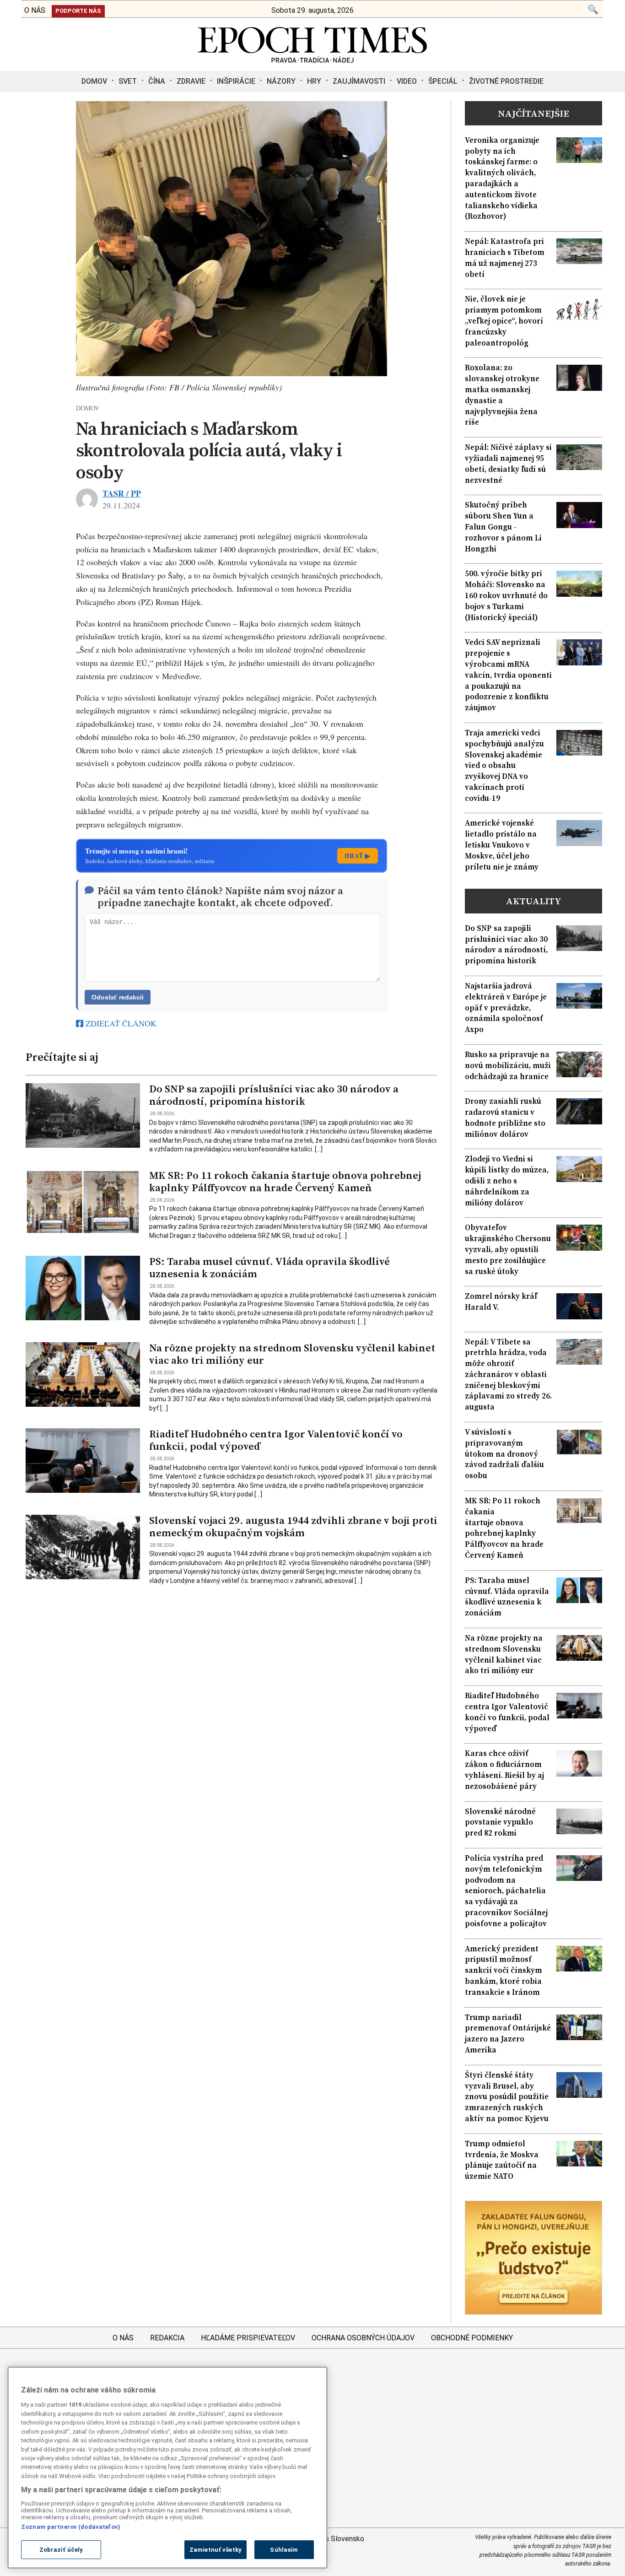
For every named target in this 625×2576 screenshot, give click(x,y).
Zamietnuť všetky (216, 2550)
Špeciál (443, 81)
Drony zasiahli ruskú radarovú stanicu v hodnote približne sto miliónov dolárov (505, 1118)
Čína (157, 81)
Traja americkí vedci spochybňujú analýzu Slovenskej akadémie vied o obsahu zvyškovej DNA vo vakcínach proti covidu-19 (504, 766)
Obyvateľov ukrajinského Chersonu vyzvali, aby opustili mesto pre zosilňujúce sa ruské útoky (508, 1249)
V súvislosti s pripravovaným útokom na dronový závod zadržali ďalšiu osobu (504, 1454)
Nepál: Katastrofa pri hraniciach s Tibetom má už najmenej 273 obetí (505, 258)
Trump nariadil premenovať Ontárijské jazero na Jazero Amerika (508, 2034)
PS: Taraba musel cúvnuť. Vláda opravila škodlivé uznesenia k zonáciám (269, 1268)
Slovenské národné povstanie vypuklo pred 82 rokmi (500, 1823)
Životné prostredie (506, 81)
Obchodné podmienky (472, 2338)
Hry (314, 81)
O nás (123, 2338)
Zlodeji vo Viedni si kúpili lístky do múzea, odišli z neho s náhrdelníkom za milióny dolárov (507, 1181)
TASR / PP (122, 493)
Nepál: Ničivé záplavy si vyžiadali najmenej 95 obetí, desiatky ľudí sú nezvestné (508, 464)
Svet (128, 81)
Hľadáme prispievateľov (248, 2338)
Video (407, 81)
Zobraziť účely (61, 2550)
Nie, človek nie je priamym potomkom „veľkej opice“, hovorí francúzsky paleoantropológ (504, 321)
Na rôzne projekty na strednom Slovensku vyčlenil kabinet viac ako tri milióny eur (292, 1354)
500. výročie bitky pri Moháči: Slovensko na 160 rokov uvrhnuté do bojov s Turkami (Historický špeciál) (506, 595)
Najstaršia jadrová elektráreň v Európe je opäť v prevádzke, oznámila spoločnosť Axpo (506, 1008)
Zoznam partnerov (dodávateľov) (71, 2526)
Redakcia (167, 2338)
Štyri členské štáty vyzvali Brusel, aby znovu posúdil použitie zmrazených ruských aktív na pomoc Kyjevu (507, 2097)
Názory (281, 81)
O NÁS (35, 10)
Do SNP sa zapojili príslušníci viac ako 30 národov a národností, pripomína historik (274, 1095)
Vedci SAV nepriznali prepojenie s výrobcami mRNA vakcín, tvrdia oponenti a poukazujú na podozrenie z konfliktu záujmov (508, 675)
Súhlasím (284, 2550)
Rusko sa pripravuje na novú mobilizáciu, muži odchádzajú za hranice (508, 1066)
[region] (167, 2468)
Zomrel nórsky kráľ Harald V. (501, 1302)
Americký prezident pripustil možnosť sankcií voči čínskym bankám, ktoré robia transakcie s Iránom (504, 1971)
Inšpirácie (236, 81)
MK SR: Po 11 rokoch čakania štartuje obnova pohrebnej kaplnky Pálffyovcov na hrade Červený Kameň (285, 1182)
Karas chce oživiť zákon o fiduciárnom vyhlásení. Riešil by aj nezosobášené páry (504, 1770)
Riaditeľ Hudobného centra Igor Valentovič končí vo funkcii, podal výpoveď (276, 1440)
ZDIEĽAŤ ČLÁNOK (120, 1023)
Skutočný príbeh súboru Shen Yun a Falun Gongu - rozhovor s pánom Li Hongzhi (503, 527)
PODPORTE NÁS (78, 11)
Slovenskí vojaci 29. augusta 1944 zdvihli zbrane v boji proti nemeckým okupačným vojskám (293, 1527)
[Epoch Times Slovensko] (312, 60)
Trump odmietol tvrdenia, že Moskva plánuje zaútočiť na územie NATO (502, 2160)
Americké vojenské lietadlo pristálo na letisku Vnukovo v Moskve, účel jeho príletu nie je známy (502, 845)
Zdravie (191, 81)
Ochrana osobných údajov (363, 2338)
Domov (94, 81)
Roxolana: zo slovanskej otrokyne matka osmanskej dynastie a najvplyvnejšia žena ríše (502, 395)
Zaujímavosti (359, 81)
